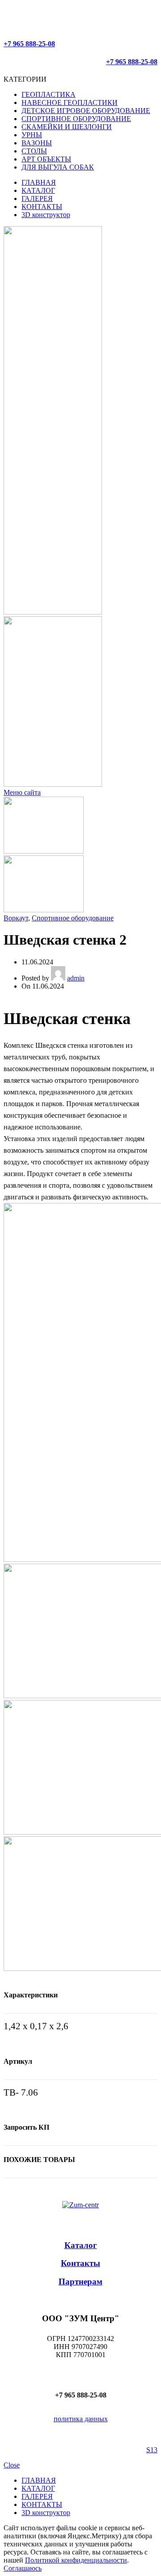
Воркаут (16, 918)
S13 (152, 2450)
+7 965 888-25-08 (29, 44)
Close (12, 2465)
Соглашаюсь (23, 2568)
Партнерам (80, 2282)
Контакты (80, 2263)
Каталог (81, 2245)
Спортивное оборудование (73, 918)
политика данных (81, 2419)
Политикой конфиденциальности (76, 2560)
